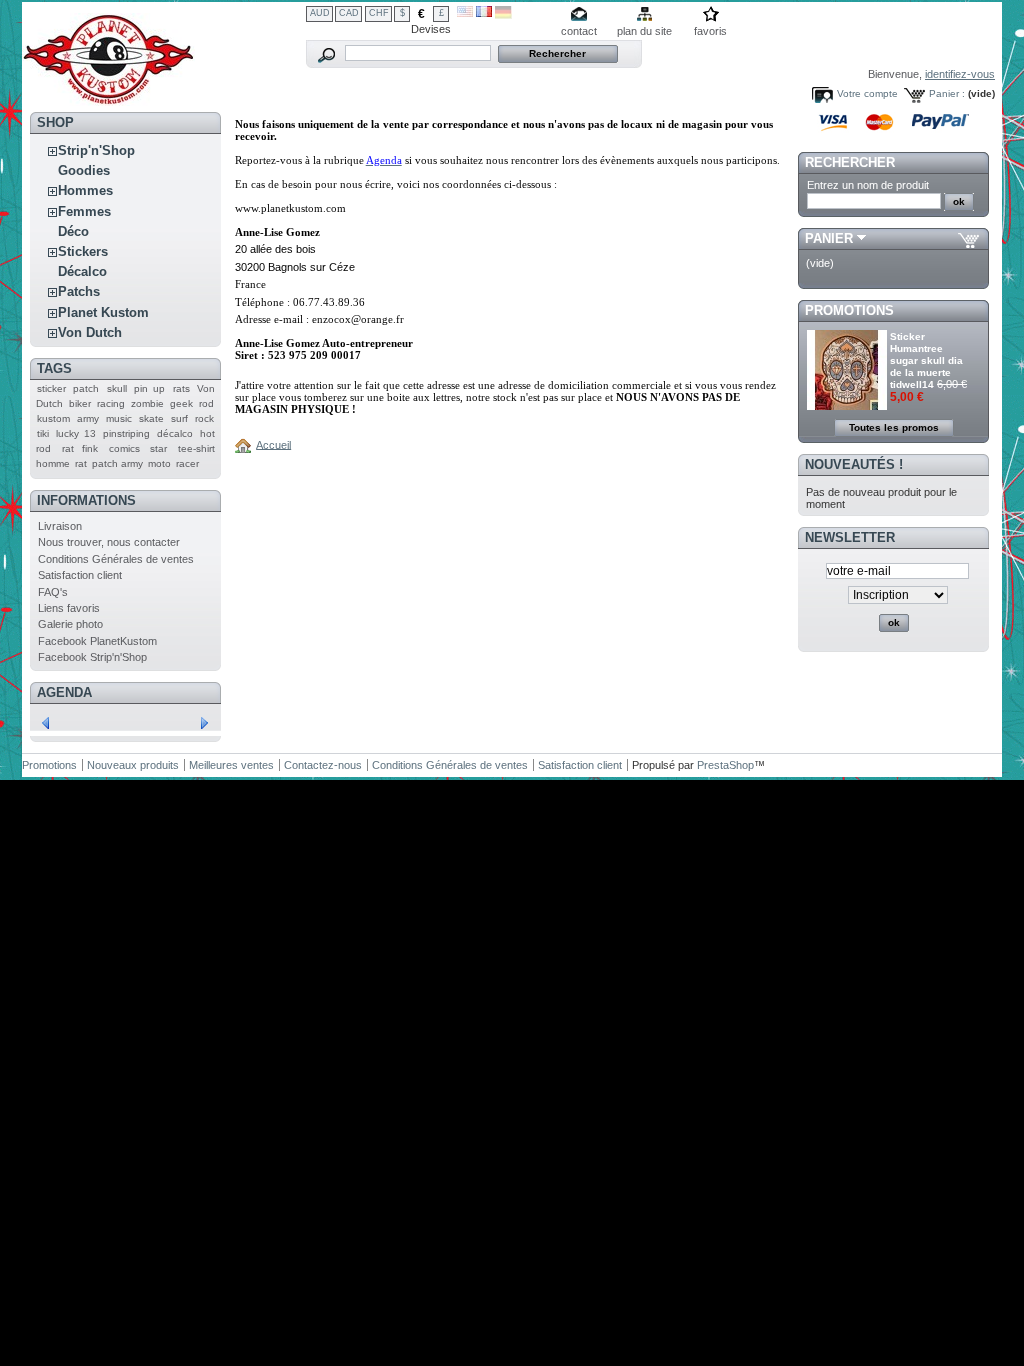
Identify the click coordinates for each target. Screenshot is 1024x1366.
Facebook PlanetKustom (97, 641)
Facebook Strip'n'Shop (92, 657)
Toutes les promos (894, 427)
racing (111, 403)
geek (181, 403)
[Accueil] (246, 444)
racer (187, 463)
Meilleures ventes (231, 765)
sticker (51, 388)
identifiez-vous (960, 74)
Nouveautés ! (854, 464)
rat (81, 463)
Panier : (947, 93)
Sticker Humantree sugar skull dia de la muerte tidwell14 (926, 360)
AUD (320, 13)
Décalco (82, 271)
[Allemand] (503, 15)
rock (204, 418)
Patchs (79, 291)
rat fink (80, 448)
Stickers (83, 251)
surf (179, 418)
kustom (53, 418)
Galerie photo (70, 624)
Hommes (85, 190)
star (158, 448)
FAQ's (53, 592)
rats (181, 388)
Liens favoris (69, 608)
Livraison (60, 526)
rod (206, 403)
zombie (147, 403)
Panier (829, 238)
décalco (175, 433)
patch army (117, 463)
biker (80, 403)
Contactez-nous (323, 765)
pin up (149, 388)
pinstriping (126, 433)
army (88, 418)
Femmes (84, 211)
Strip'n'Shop (96, 150)
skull (117, 388)
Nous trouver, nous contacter (109, 542)
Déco (73, 231)
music (119, 418)
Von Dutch (90, 332)
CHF (379, 13)
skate (151, 418)
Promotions (849, 310)
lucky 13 (76, 433)
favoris (710, 31)
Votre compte (867, 93)
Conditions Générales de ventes (116, 559)
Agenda (64, 692)
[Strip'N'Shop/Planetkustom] (108, 98)
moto (159, 463)
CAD (349, 13)
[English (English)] (465, 13)
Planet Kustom (103, 312)
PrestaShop (725, 765)
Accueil (273, 444)
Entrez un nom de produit (868, 185)
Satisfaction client (80, 575)
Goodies (84, 170)
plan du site (644, 31)
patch (86, 388)
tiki (43, 433)
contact (579, 31)
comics (124, 448)
